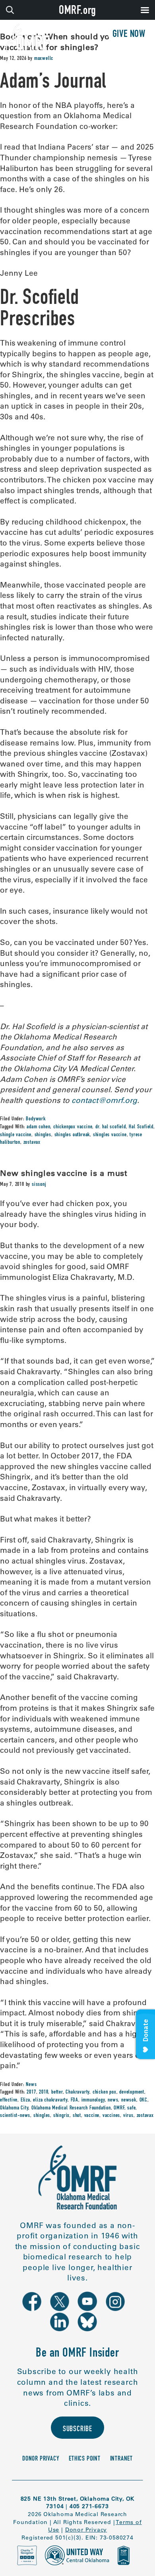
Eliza (25, 2100)
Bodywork (36, 1119)
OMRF (119, 2108)
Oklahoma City (14, 2108)
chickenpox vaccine (73, 1127)
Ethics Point (85, 2459)
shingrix (61, 2116)
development (132, 2092)
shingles (43, 1135)
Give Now (129, 35)
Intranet (121, 2459)
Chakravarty (77, 2092)
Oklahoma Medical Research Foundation (71, 2108)
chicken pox (105, 2092)
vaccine (92, 2116)
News (31, 2085)
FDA (75, 2100)
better (57, 2092)
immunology (93, 2100)
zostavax (32, 1143)
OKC (143, 2100)
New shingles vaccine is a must (64, 1173)
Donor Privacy (41, 2459)
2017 (31, 2092)
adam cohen (38, 1127)
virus (128, 2116)
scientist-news (15, 2116)
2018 (44, 2092)
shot (77, 2116)
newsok (129, 2100)
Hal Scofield (141, 1127)
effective (9, 2100)
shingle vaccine (16, 1135)
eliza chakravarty (50, 2100)
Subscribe (77, 2429)
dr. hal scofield (111, 1127)
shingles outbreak (72, 1135)
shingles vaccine (110, 1135)
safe (131, 2108)
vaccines (111, 2116)
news (113, 2100)
